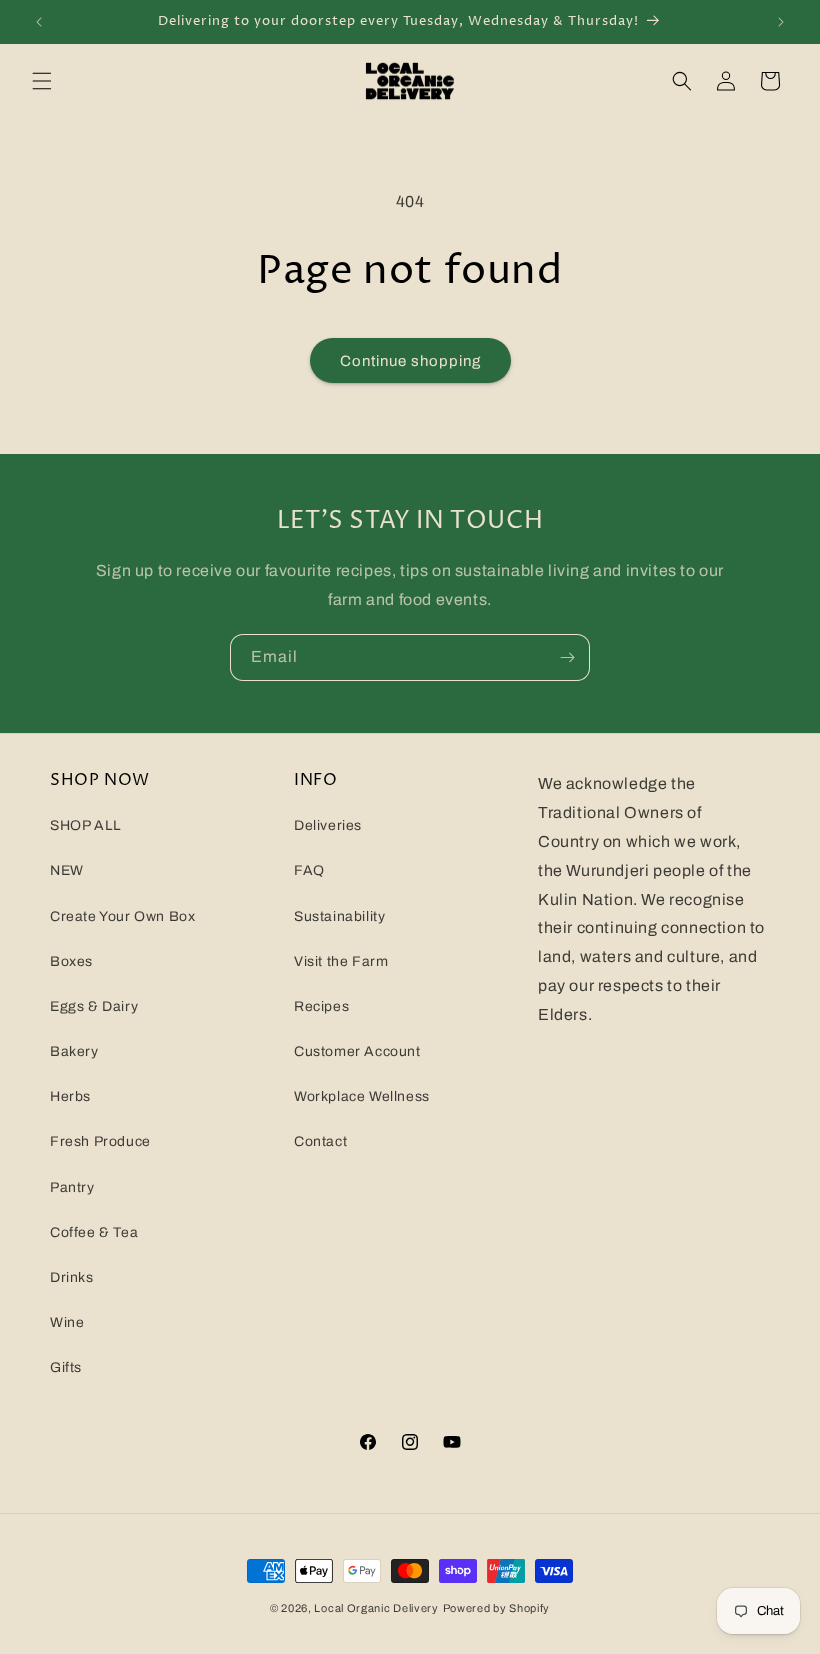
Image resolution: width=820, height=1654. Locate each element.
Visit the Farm (341, 961)
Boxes (71, 961)
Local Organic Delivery (376, 1608)
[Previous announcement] (39, 22)
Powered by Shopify (497, 1608)
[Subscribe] (567, 657)
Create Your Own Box (122, 916)
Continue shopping (410, 361)
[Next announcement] (781, 22)
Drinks (72, 1277)
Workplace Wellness (362, 1096)
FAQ (309, 870)
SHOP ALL (86, 825)
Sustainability (339, 916)
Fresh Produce (100, 1141)
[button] (42, 81)
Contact (320, 1141)
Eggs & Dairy (94, 1006)
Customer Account (357, 1051)
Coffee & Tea (94, 1232)
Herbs (70, 1096)
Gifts (66, 1367)
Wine (67, 1322)
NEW (67, 870)
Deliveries (328, 825)
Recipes (321, 1006)
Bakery (74, 1051)
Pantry (72, 1187)
